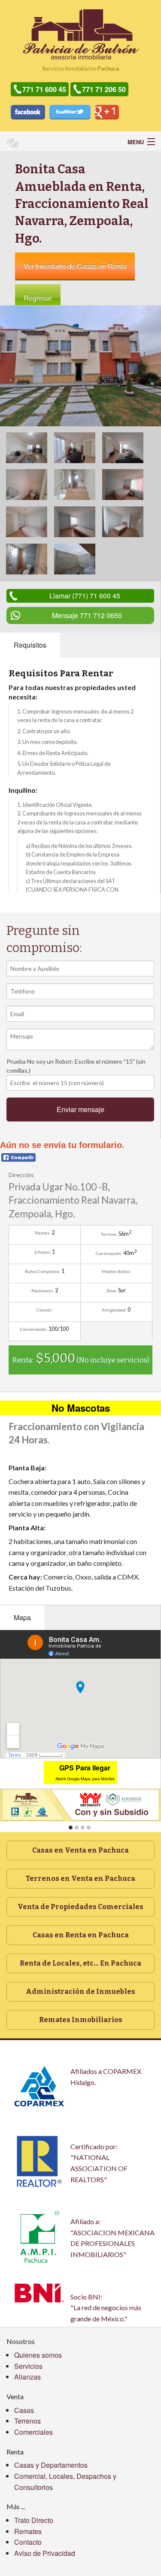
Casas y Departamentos (51, 2465)
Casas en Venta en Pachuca (80, 1850)
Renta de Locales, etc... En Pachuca (80, 1963)
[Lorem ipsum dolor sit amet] (80, 365)
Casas (24, 2410)
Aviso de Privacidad (45, 2553)
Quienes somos (38, 2355)
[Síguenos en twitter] (70, 112)
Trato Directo (34, 2520)
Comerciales (33, 2432)
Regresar (38, 298)
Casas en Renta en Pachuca (81, 1935)
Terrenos (27, 2421)
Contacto (28, 2542)
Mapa (22, 1617)
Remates (28, 2531)
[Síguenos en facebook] (28, 112)
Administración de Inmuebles (80, 1991)
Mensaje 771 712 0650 (87, 615)
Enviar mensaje (80, 1109)
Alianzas (27, 2377)
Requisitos (30, 645)
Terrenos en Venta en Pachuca (80, 1878)
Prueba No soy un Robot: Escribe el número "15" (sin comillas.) (76, 1066)
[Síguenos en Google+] (107, 112)
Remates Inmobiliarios (81, 2020)
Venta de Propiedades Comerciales (80, 1907)
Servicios (28, 2366)
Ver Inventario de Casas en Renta (75, 266)
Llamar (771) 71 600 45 (85, 596)
